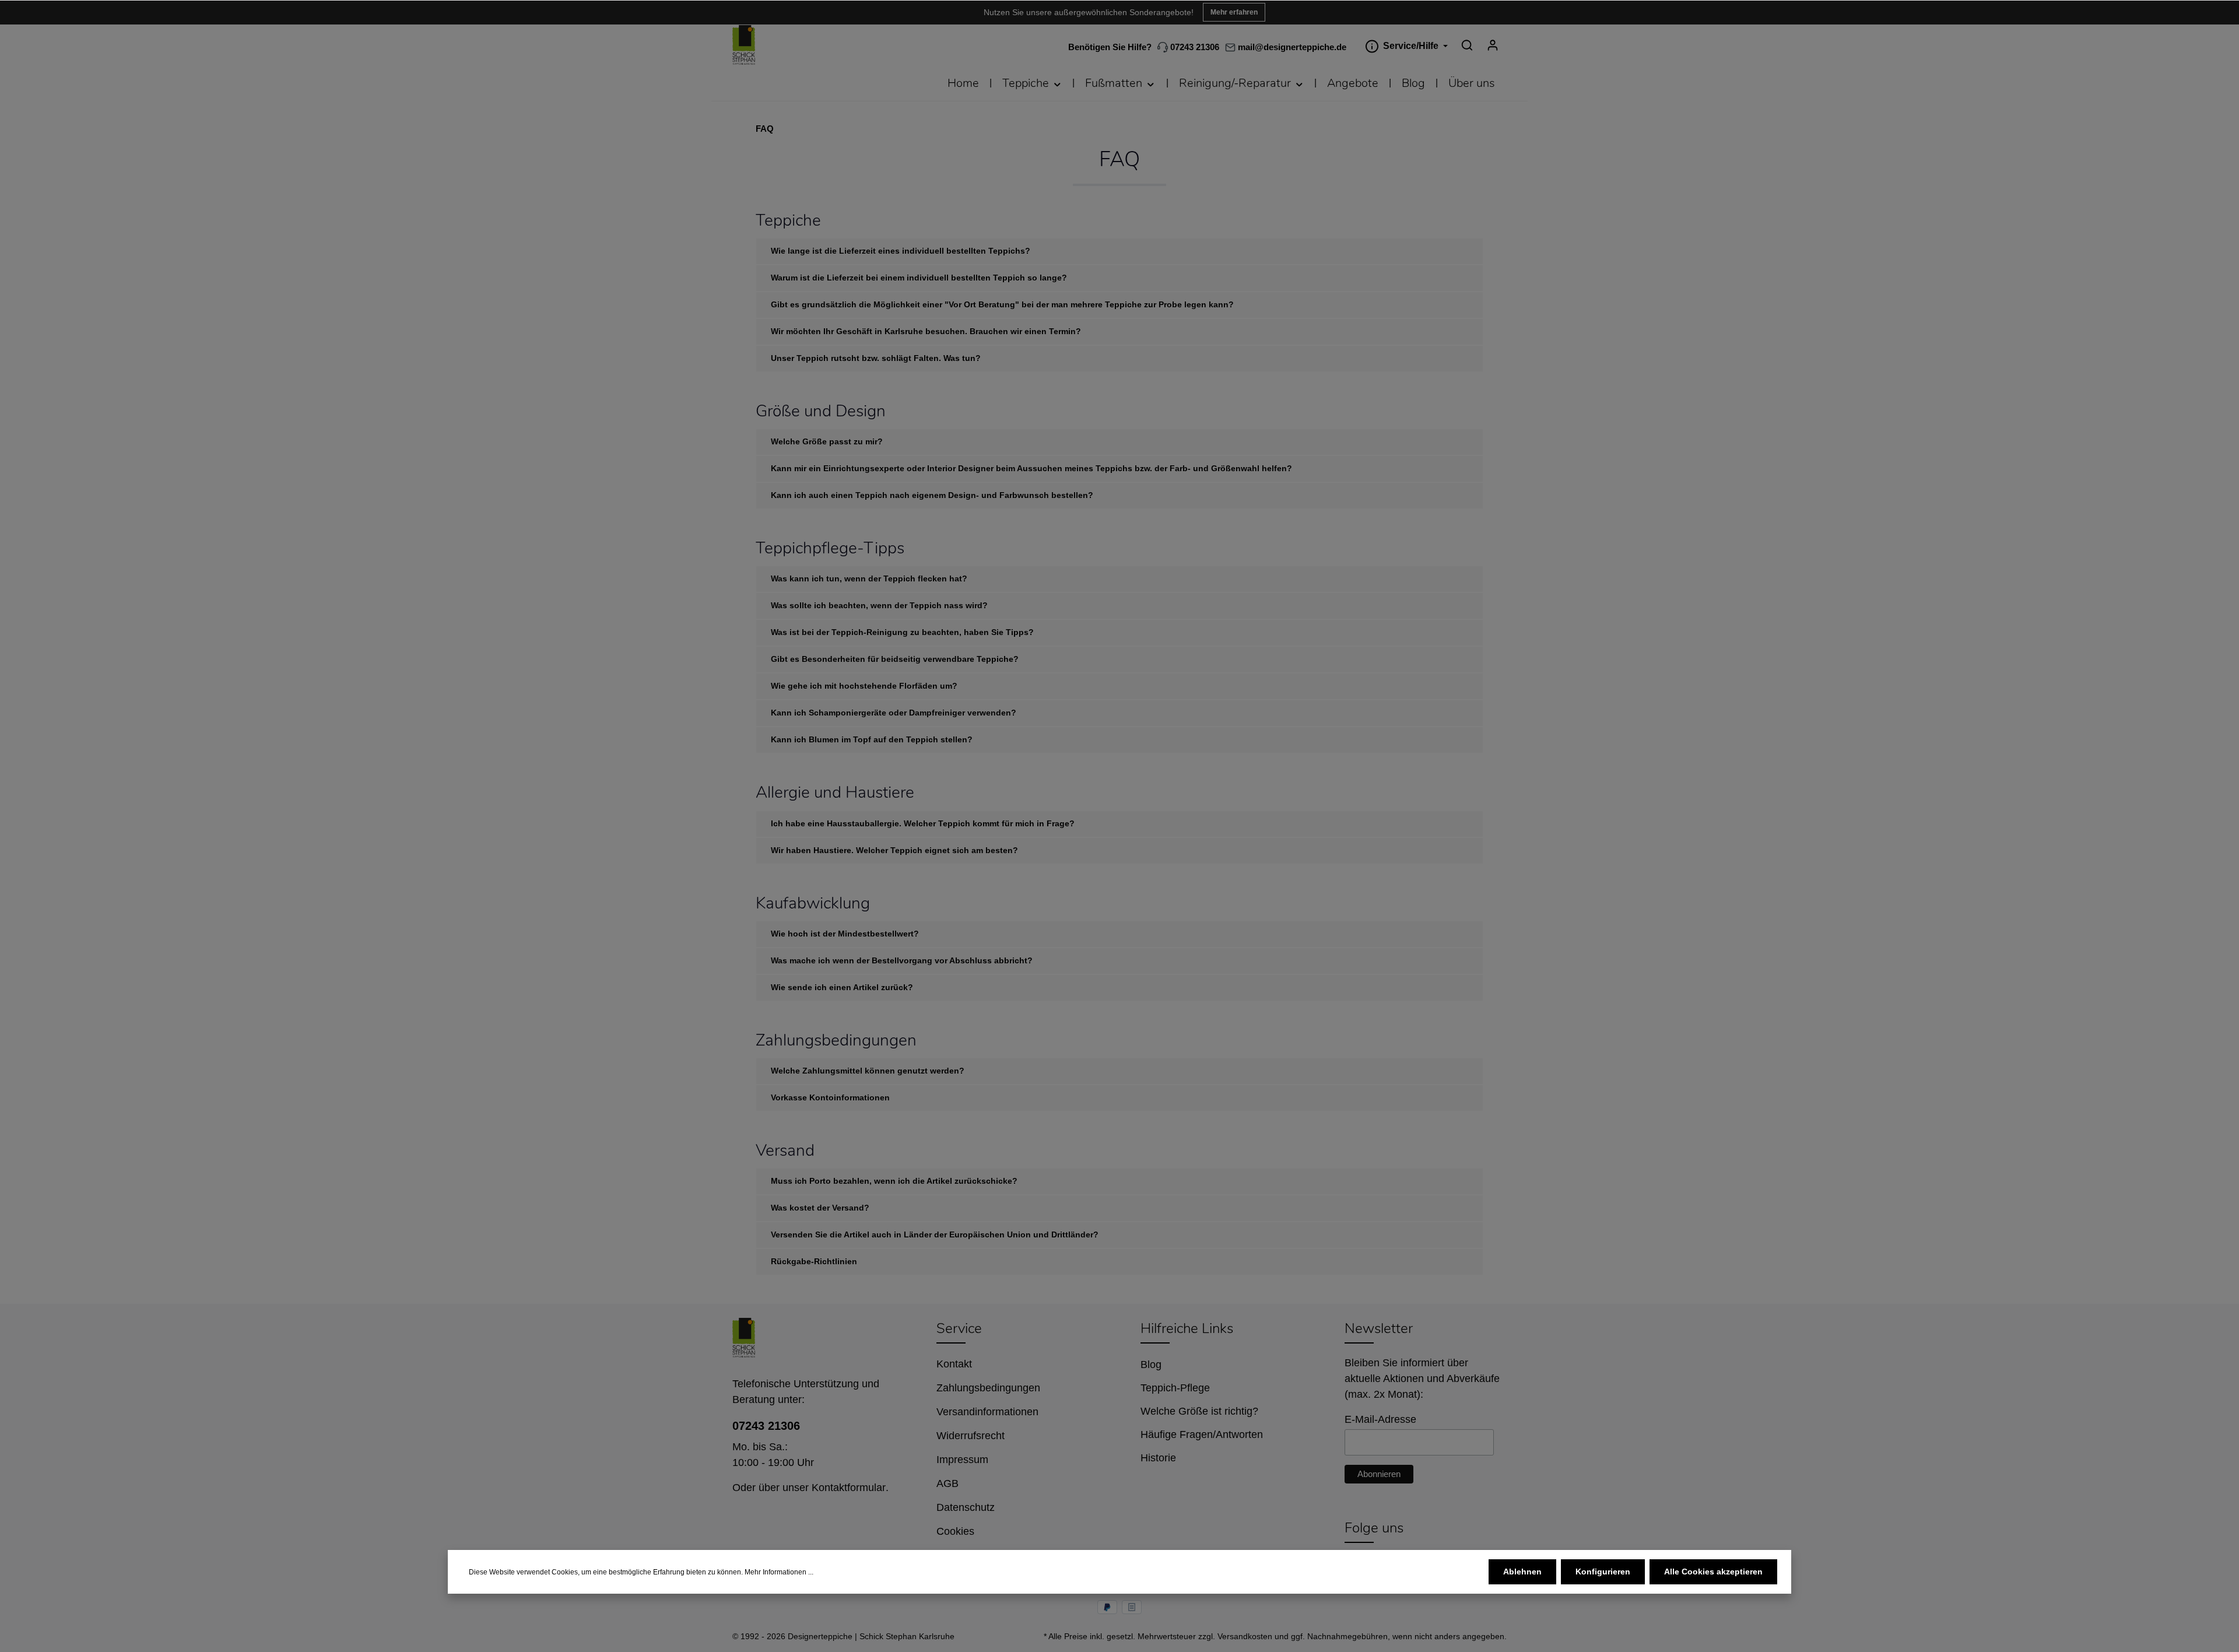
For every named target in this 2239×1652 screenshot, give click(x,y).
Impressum (962, 1460)
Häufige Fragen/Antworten (1202, 1434)
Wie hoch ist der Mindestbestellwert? (845, 934)
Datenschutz (966, 1507)
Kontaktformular (849, 1488)
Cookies (955, 1531)
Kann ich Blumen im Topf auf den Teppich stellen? (872, 739)
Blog (1151, 1365)
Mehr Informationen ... (779, 1572)
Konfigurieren (1603, 1572)
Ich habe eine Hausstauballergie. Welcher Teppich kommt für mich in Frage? (923, 823)
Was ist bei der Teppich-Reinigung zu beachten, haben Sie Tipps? (902, 632)
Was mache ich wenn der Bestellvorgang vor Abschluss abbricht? (902, 960)
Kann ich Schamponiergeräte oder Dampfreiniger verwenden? (894, 713)
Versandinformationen (987, 1412)
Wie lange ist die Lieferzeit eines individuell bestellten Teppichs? (901, 251)
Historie (1158, 1458)
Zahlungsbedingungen (988, 1388)
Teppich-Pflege (1175, 1388)
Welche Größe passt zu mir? (827, 441)
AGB (947, 1483)
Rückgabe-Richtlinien (814, 1261)
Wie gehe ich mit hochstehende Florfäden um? (864, 686)
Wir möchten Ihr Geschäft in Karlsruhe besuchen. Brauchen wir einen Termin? (926, 331)
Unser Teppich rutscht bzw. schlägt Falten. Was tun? (876, 358)
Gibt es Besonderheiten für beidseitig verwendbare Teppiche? (895, 659)
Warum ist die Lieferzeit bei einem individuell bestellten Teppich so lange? (919, 278)
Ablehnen (1522, 1572)
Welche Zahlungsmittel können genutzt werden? (868, 1071)
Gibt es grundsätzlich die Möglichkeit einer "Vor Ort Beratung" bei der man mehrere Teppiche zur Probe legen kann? (1002, 304)
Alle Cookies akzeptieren (1713, 1572)
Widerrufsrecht (971, 1436)
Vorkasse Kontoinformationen (830, 1097)
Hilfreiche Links (1187, 1328)
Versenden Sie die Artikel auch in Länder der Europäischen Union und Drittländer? (935, 1234)
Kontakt (954, 1364)
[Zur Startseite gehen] (744, 45)
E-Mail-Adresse (1380, 1419)
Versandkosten (1245, 1636)
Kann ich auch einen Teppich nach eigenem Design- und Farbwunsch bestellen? (932, 495)
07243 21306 (1194, 47)
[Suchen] (1467, 45)
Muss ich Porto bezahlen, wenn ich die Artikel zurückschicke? (894, 1181)
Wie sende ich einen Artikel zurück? (842, 987)
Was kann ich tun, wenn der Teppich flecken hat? (869, 578)
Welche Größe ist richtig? (1199, 1411)
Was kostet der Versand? (820, 1208)
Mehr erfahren (1234, 12)
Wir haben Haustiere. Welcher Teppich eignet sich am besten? (894, 850)
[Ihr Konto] (1493, 45)
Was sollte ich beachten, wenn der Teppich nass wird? (879, 605)
